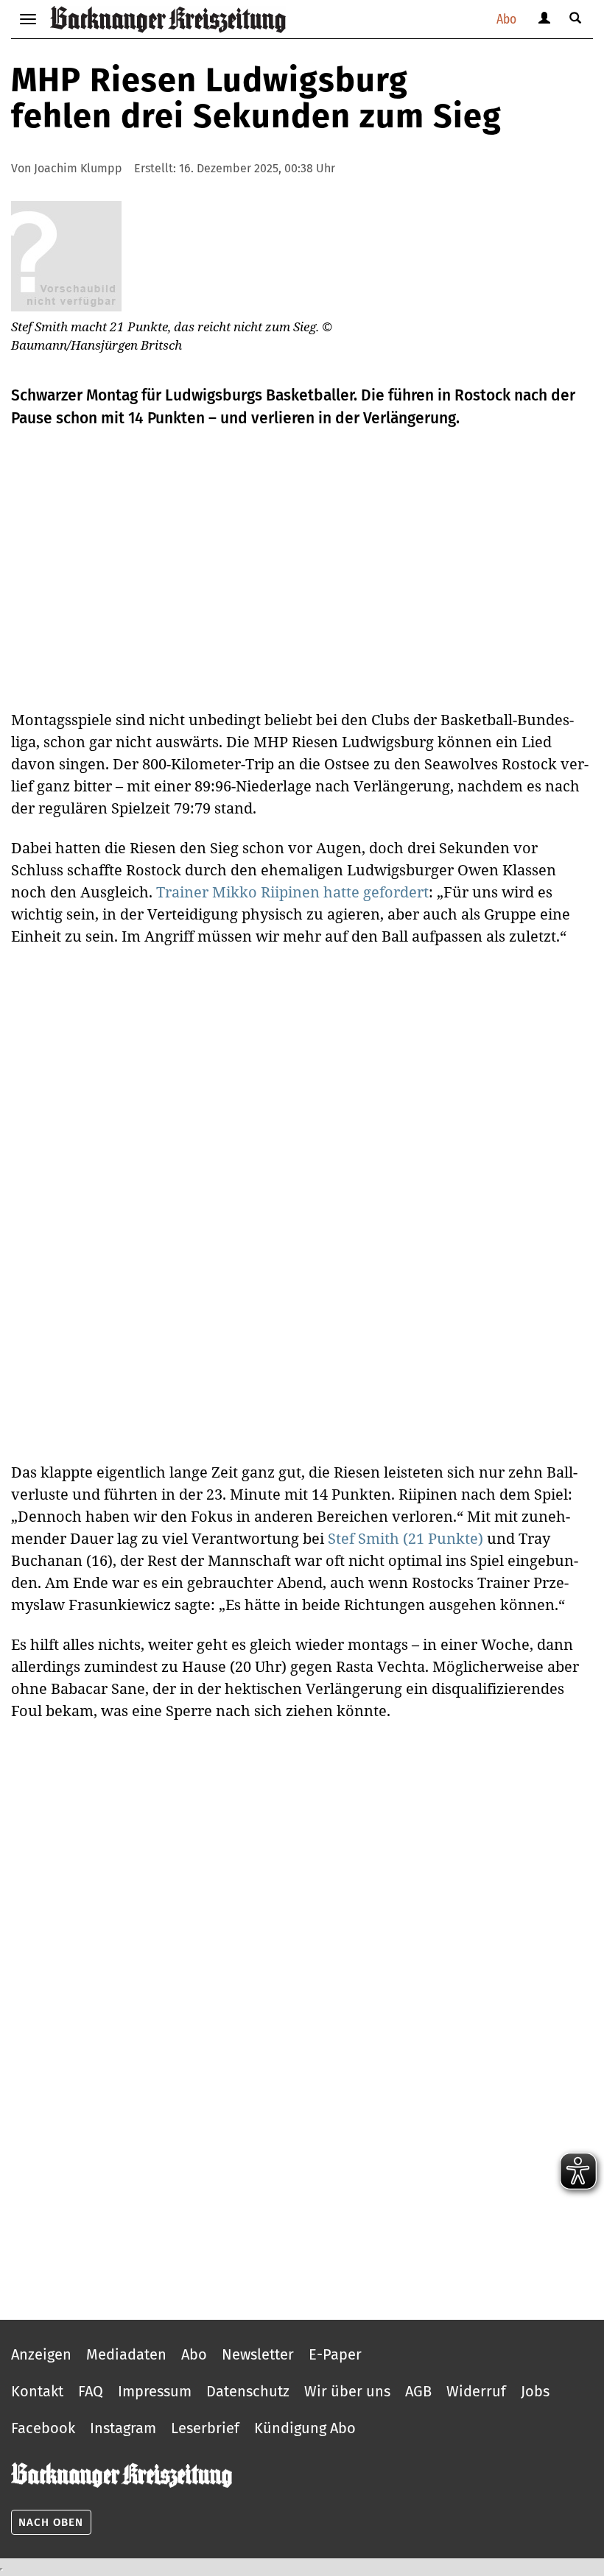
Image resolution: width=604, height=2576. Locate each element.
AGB (418, 2391)
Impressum (155, 2391)
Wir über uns (347, 2391)
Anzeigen (41, 2354)
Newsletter (258, 2354)
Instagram (123, 2428)
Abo (506, 19)
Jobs (535, 2391)
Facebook (43, 2428)
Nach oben (51, 2522)
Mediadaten (126, 2354)
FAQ (91, 2391)
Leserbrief (205, 2428)
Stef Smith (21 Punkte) (405, 1538)
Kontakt (37, 2391)
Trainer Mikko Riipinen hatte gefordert (292, 892)
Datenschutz (248, 2391)
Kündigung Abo (305, 2428)
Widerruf (476, 2391)
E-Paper (335, 2354)
